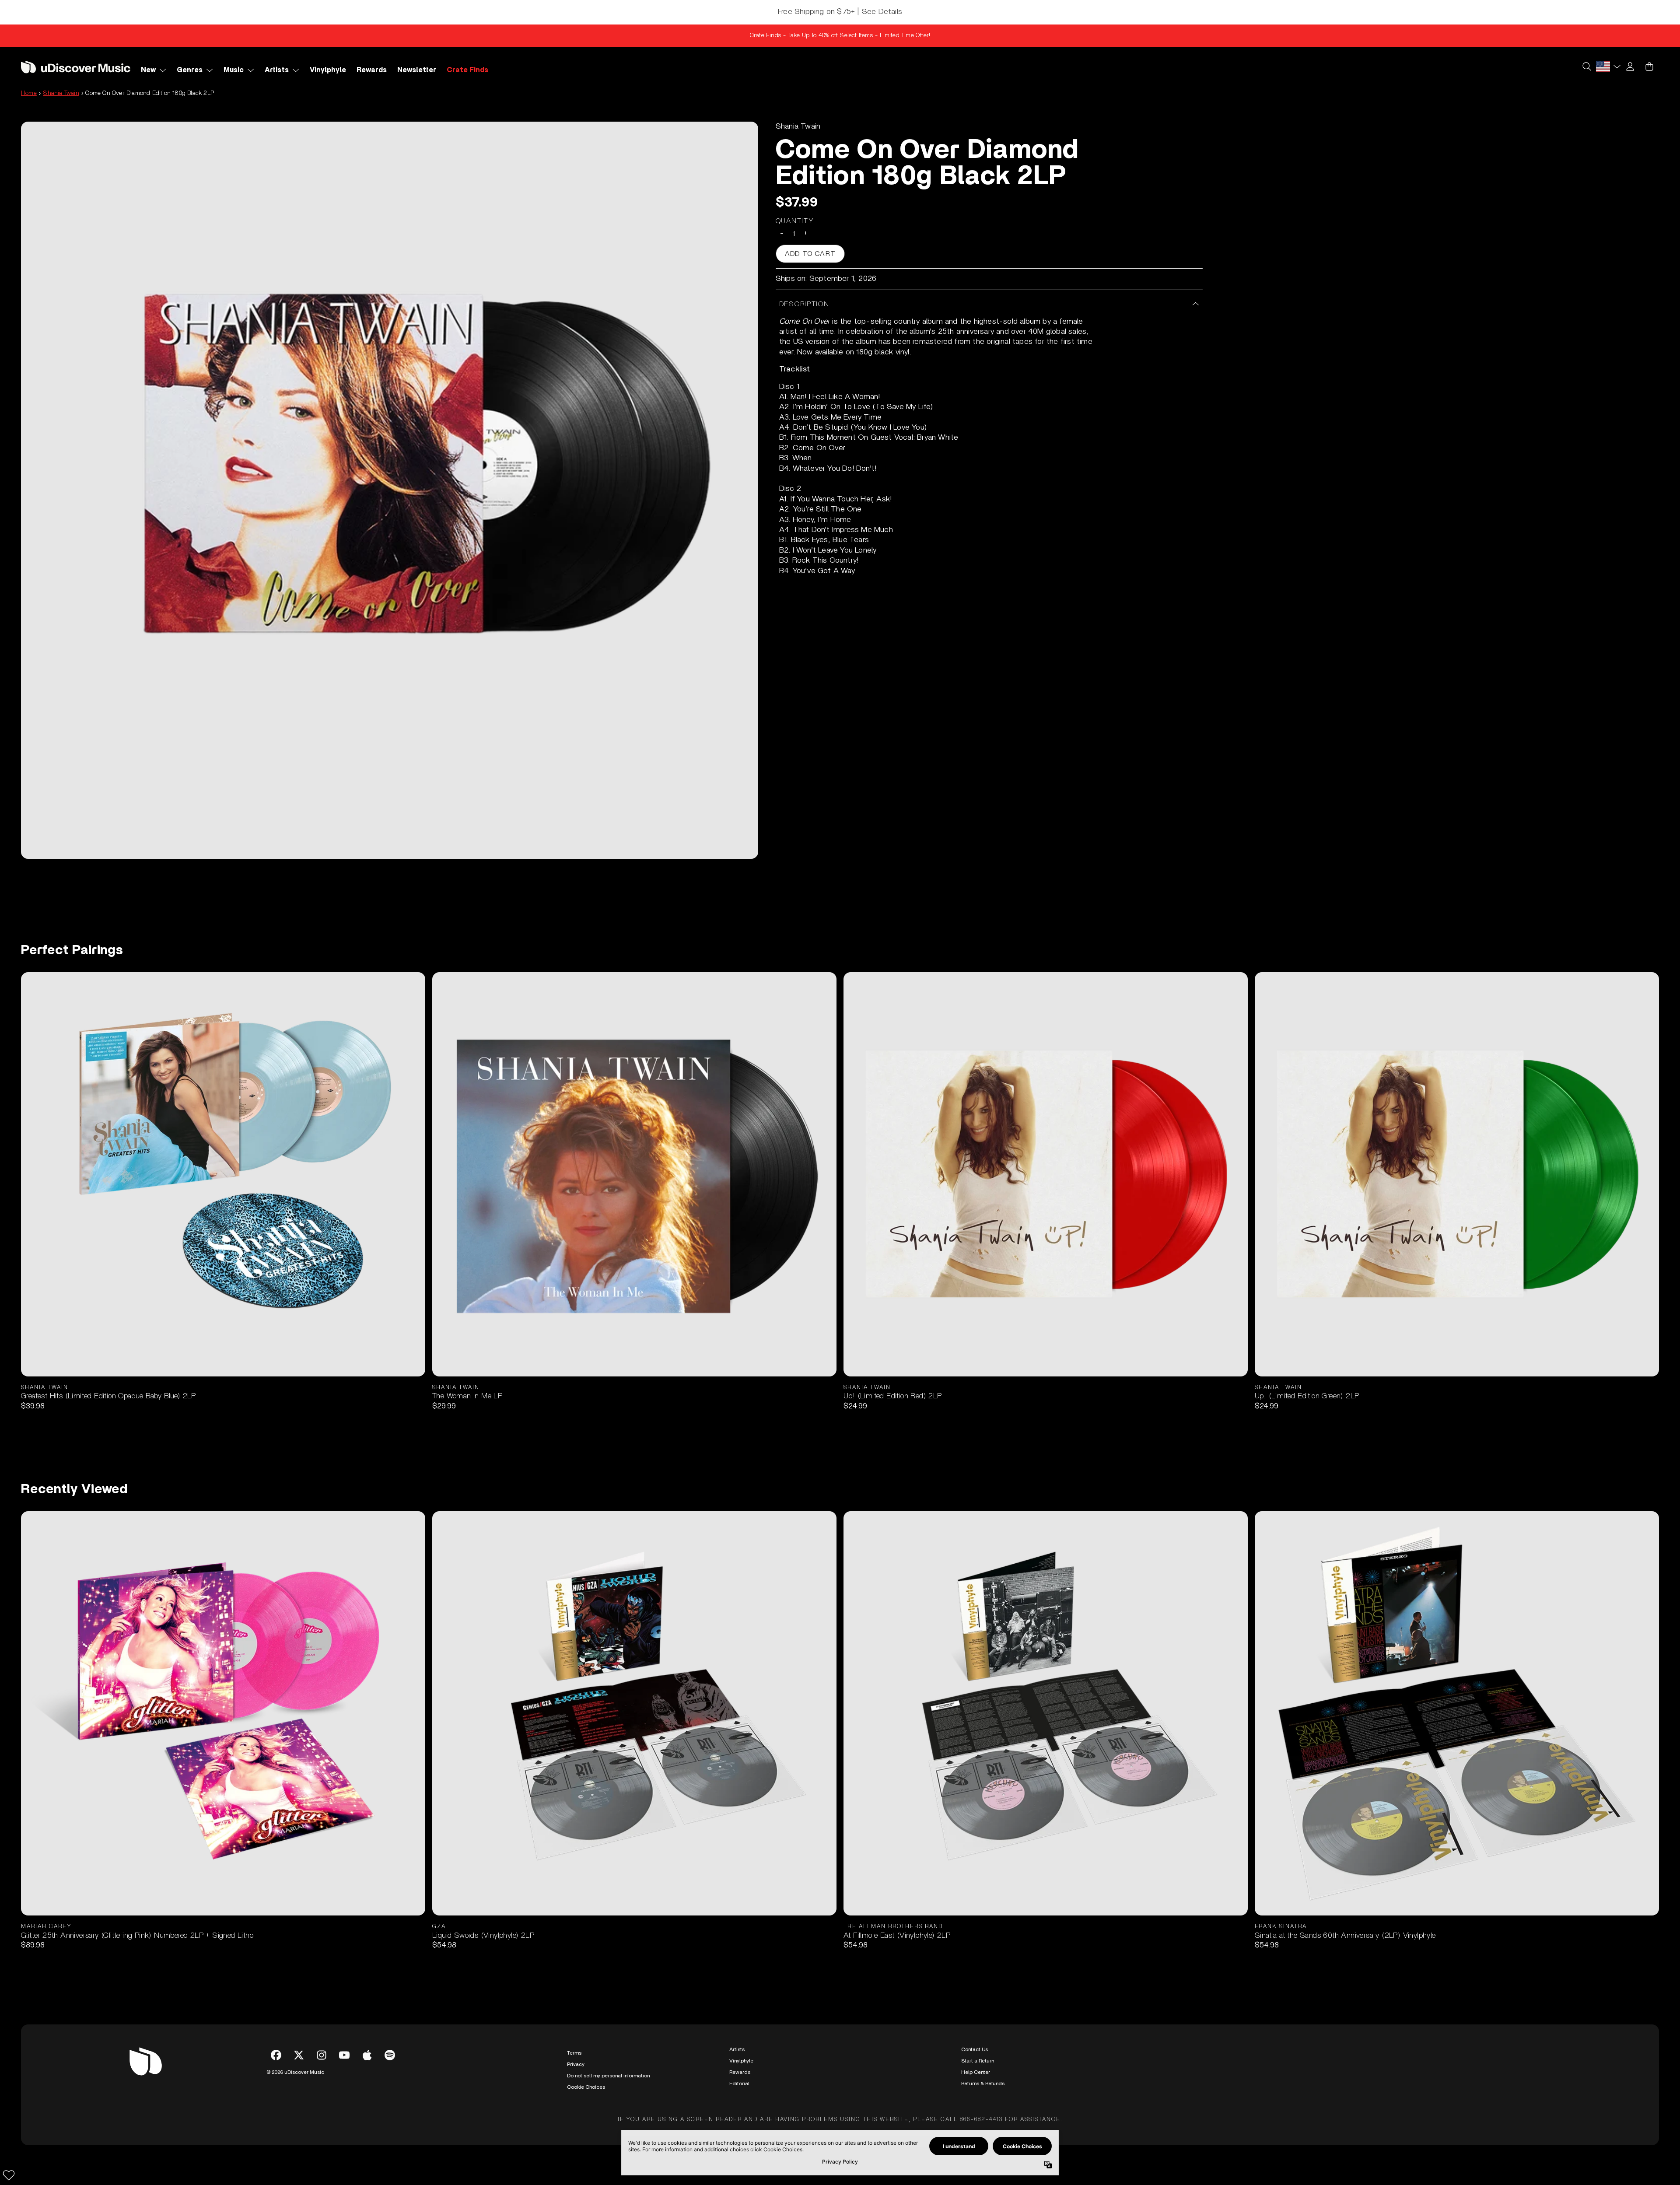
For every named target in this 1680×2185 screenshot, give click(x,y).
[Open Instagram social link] (322, 2055)
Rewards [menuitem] (372, 70)
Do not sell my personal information (608, 2076)
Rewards (740, 2072)
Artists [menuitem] (277, 70)
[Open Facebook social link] (276, 2055)
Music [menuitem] (234, 70)
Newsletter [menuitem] (417, 70)
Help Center (976, 2072)
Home (29, 93)
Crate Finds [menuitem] (467, 70)
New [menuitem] (148, 70)
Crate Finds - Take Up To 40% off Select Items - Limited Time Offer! (840, 35)
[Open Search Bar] (1586, 67)
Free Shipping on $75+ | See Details (840, 12)
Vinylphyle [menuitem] (328, 70)
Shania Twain (61, 93)
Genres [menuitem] (190, 70)
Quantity (795, 221)
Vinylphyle (741, 2061)
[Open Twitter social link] (299, 2055)
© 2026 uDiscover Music (295, 2072)
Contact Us (975, 2049)
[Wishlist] (9, 2175)
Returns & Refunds (983, 2083)
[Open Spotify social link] (390, 2055)
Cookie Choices (586, 2087)
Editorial (739, 2083)
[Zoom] (390, 490)
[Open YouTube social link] (344, 2055)
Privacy (576, 2064)
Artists (737, 2049)
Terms (574, 2053)
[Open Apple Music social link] (367, 2055)
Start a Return (978, 2061)
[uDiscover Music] (76, 67)
